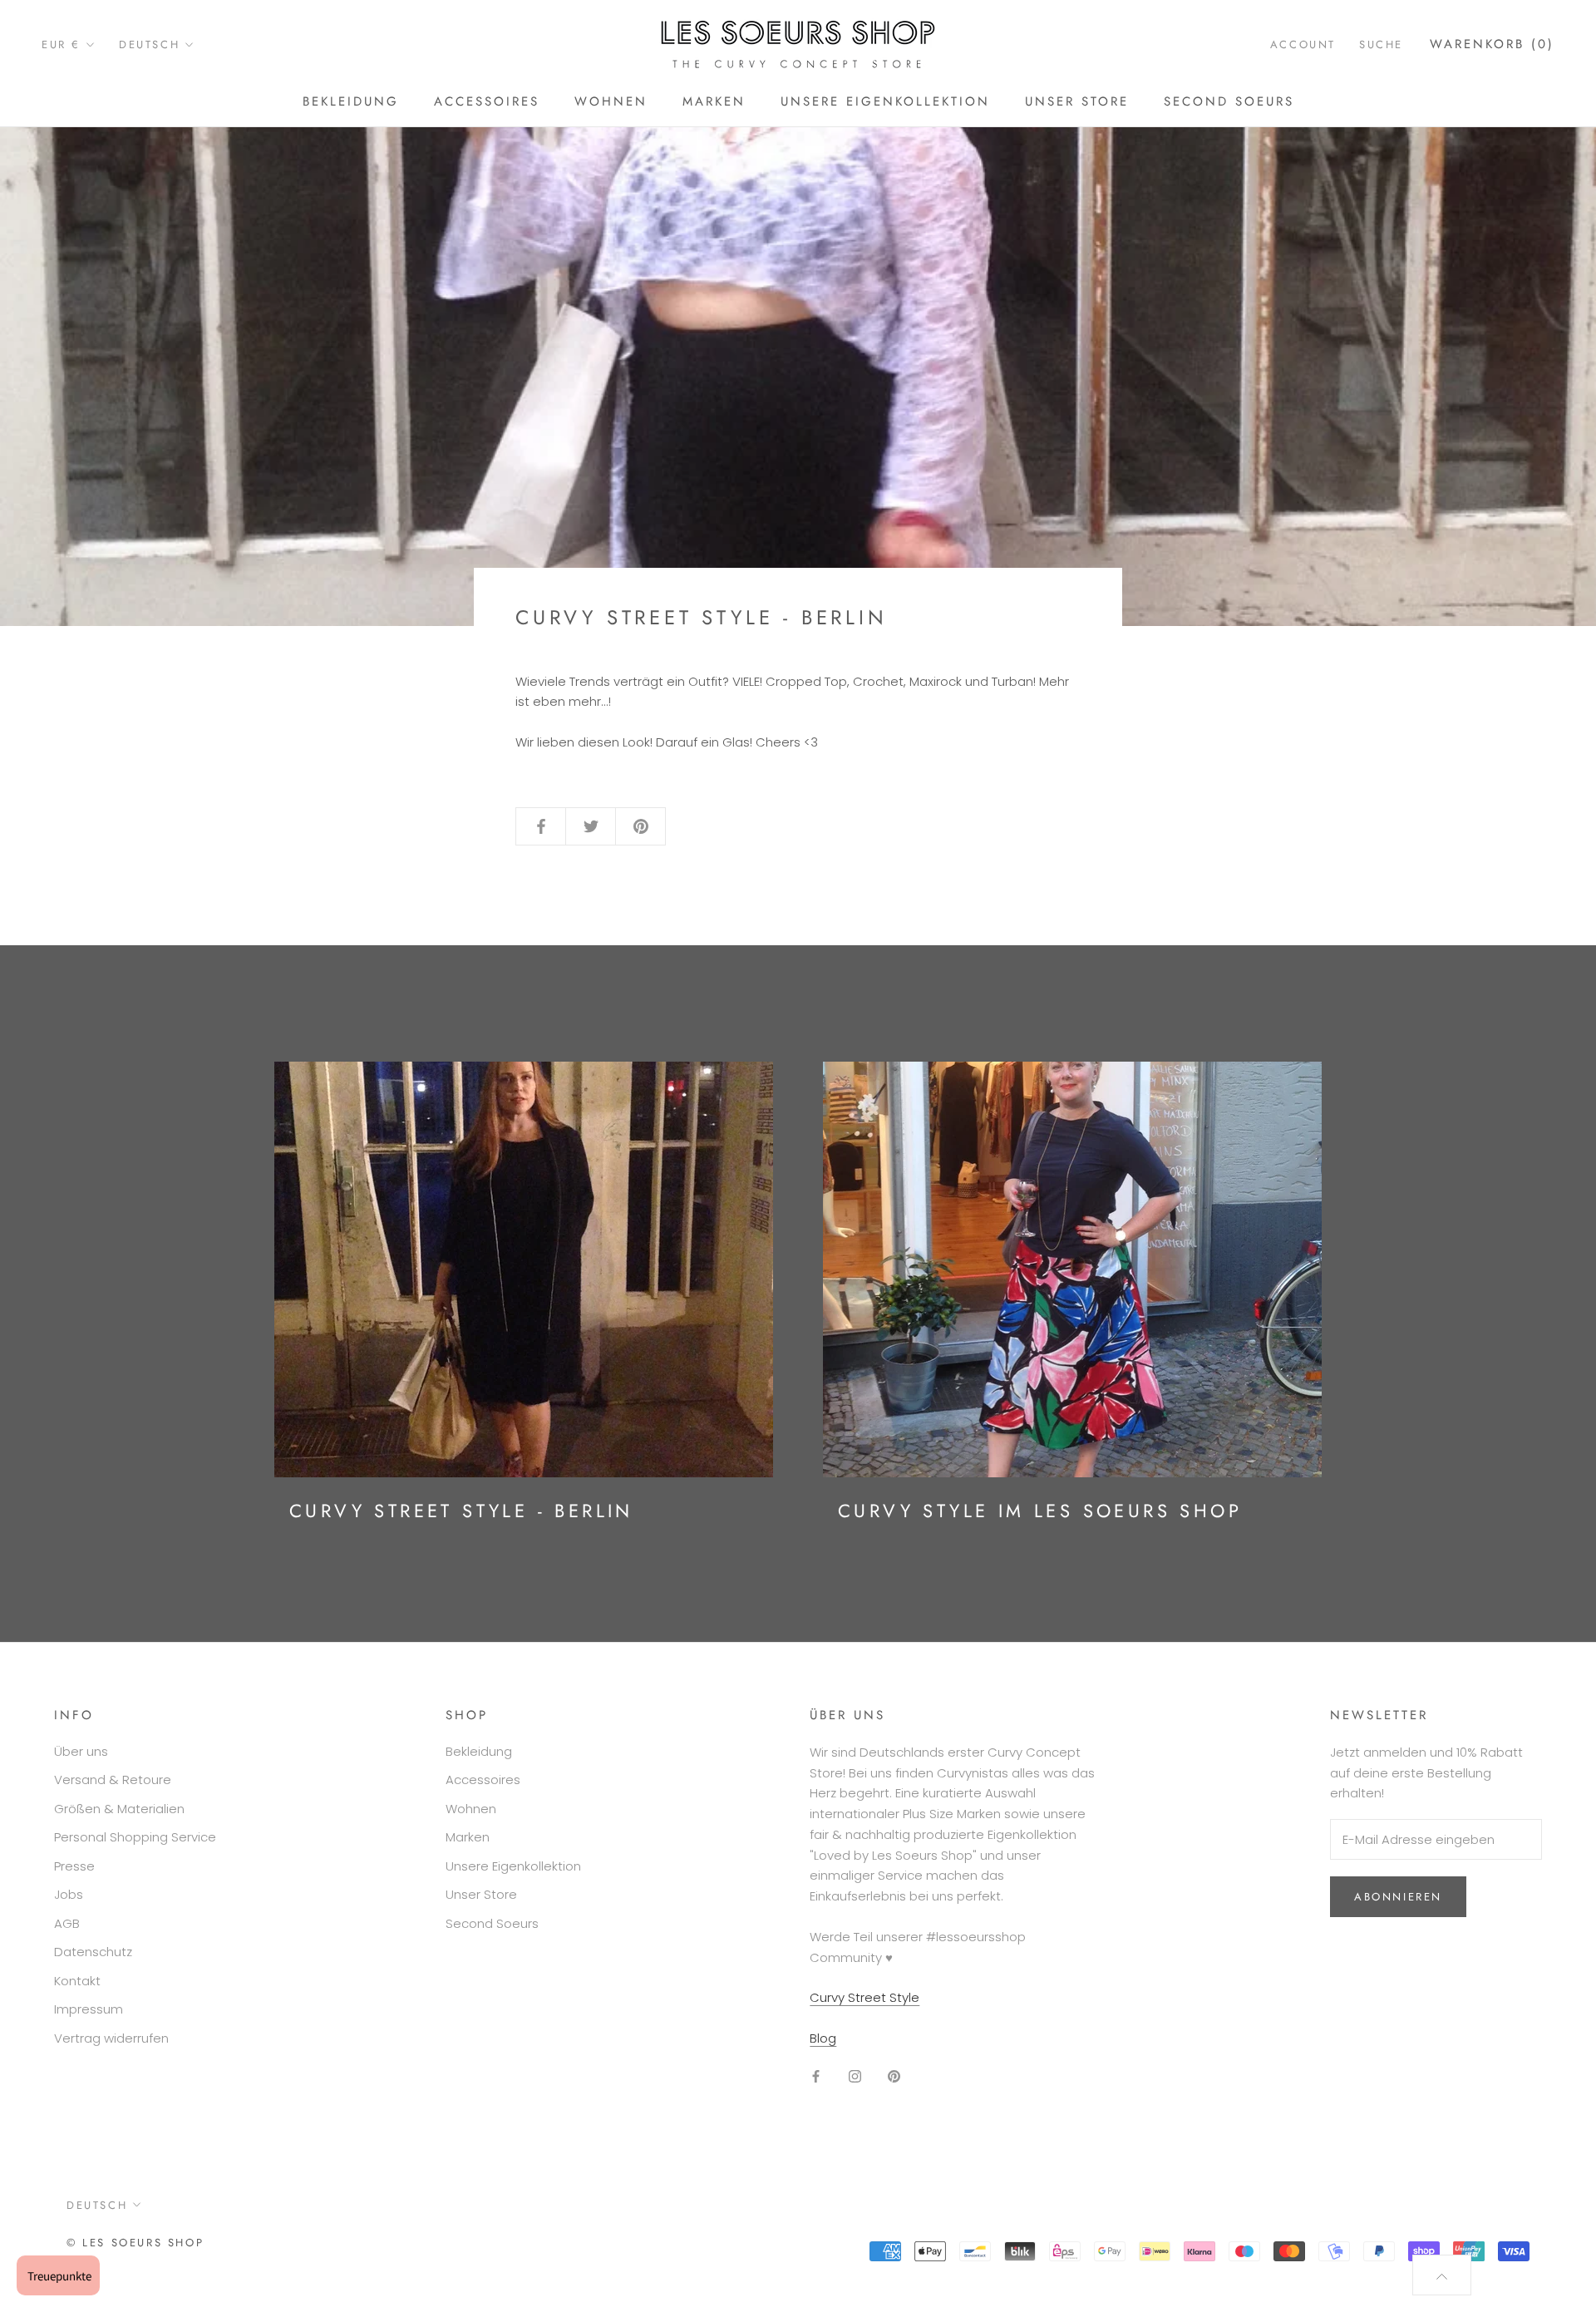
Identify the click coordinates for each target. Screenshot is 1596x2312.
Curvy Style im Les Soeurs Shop (1040, 1511)
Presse (74, 1866)
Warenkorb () (1492, 44)
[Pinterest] (894, 2076)
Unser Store (1077, 101)
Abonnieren (1398, 1897)
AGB (67, 1923)
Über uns (81, 1751)
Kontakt (77, 1981)
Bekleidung (351, 101)
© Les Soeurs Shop (135, 2243)
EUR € (61, 44)
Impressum (89, 2009)
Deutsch (149, 44)
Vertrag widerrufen (111, 2038)
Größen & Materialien (119, 1809)
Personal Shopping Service (135, 1837)
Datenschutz (93, 1952)
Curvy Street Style (864, 1997)
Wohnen (611, 101)
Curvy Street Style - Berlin (461, 1511)
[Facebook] (816, 2076)
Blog (823, 2038)
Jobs (69, 1894)
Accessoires (487, 101)
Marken (714, 101)
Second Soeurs (1229, 101)
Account (1303, 44)
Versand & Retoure (113, 1780)
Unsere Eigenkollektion (885, 101)
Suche (1381, 44)
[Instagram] (855, 2076)
